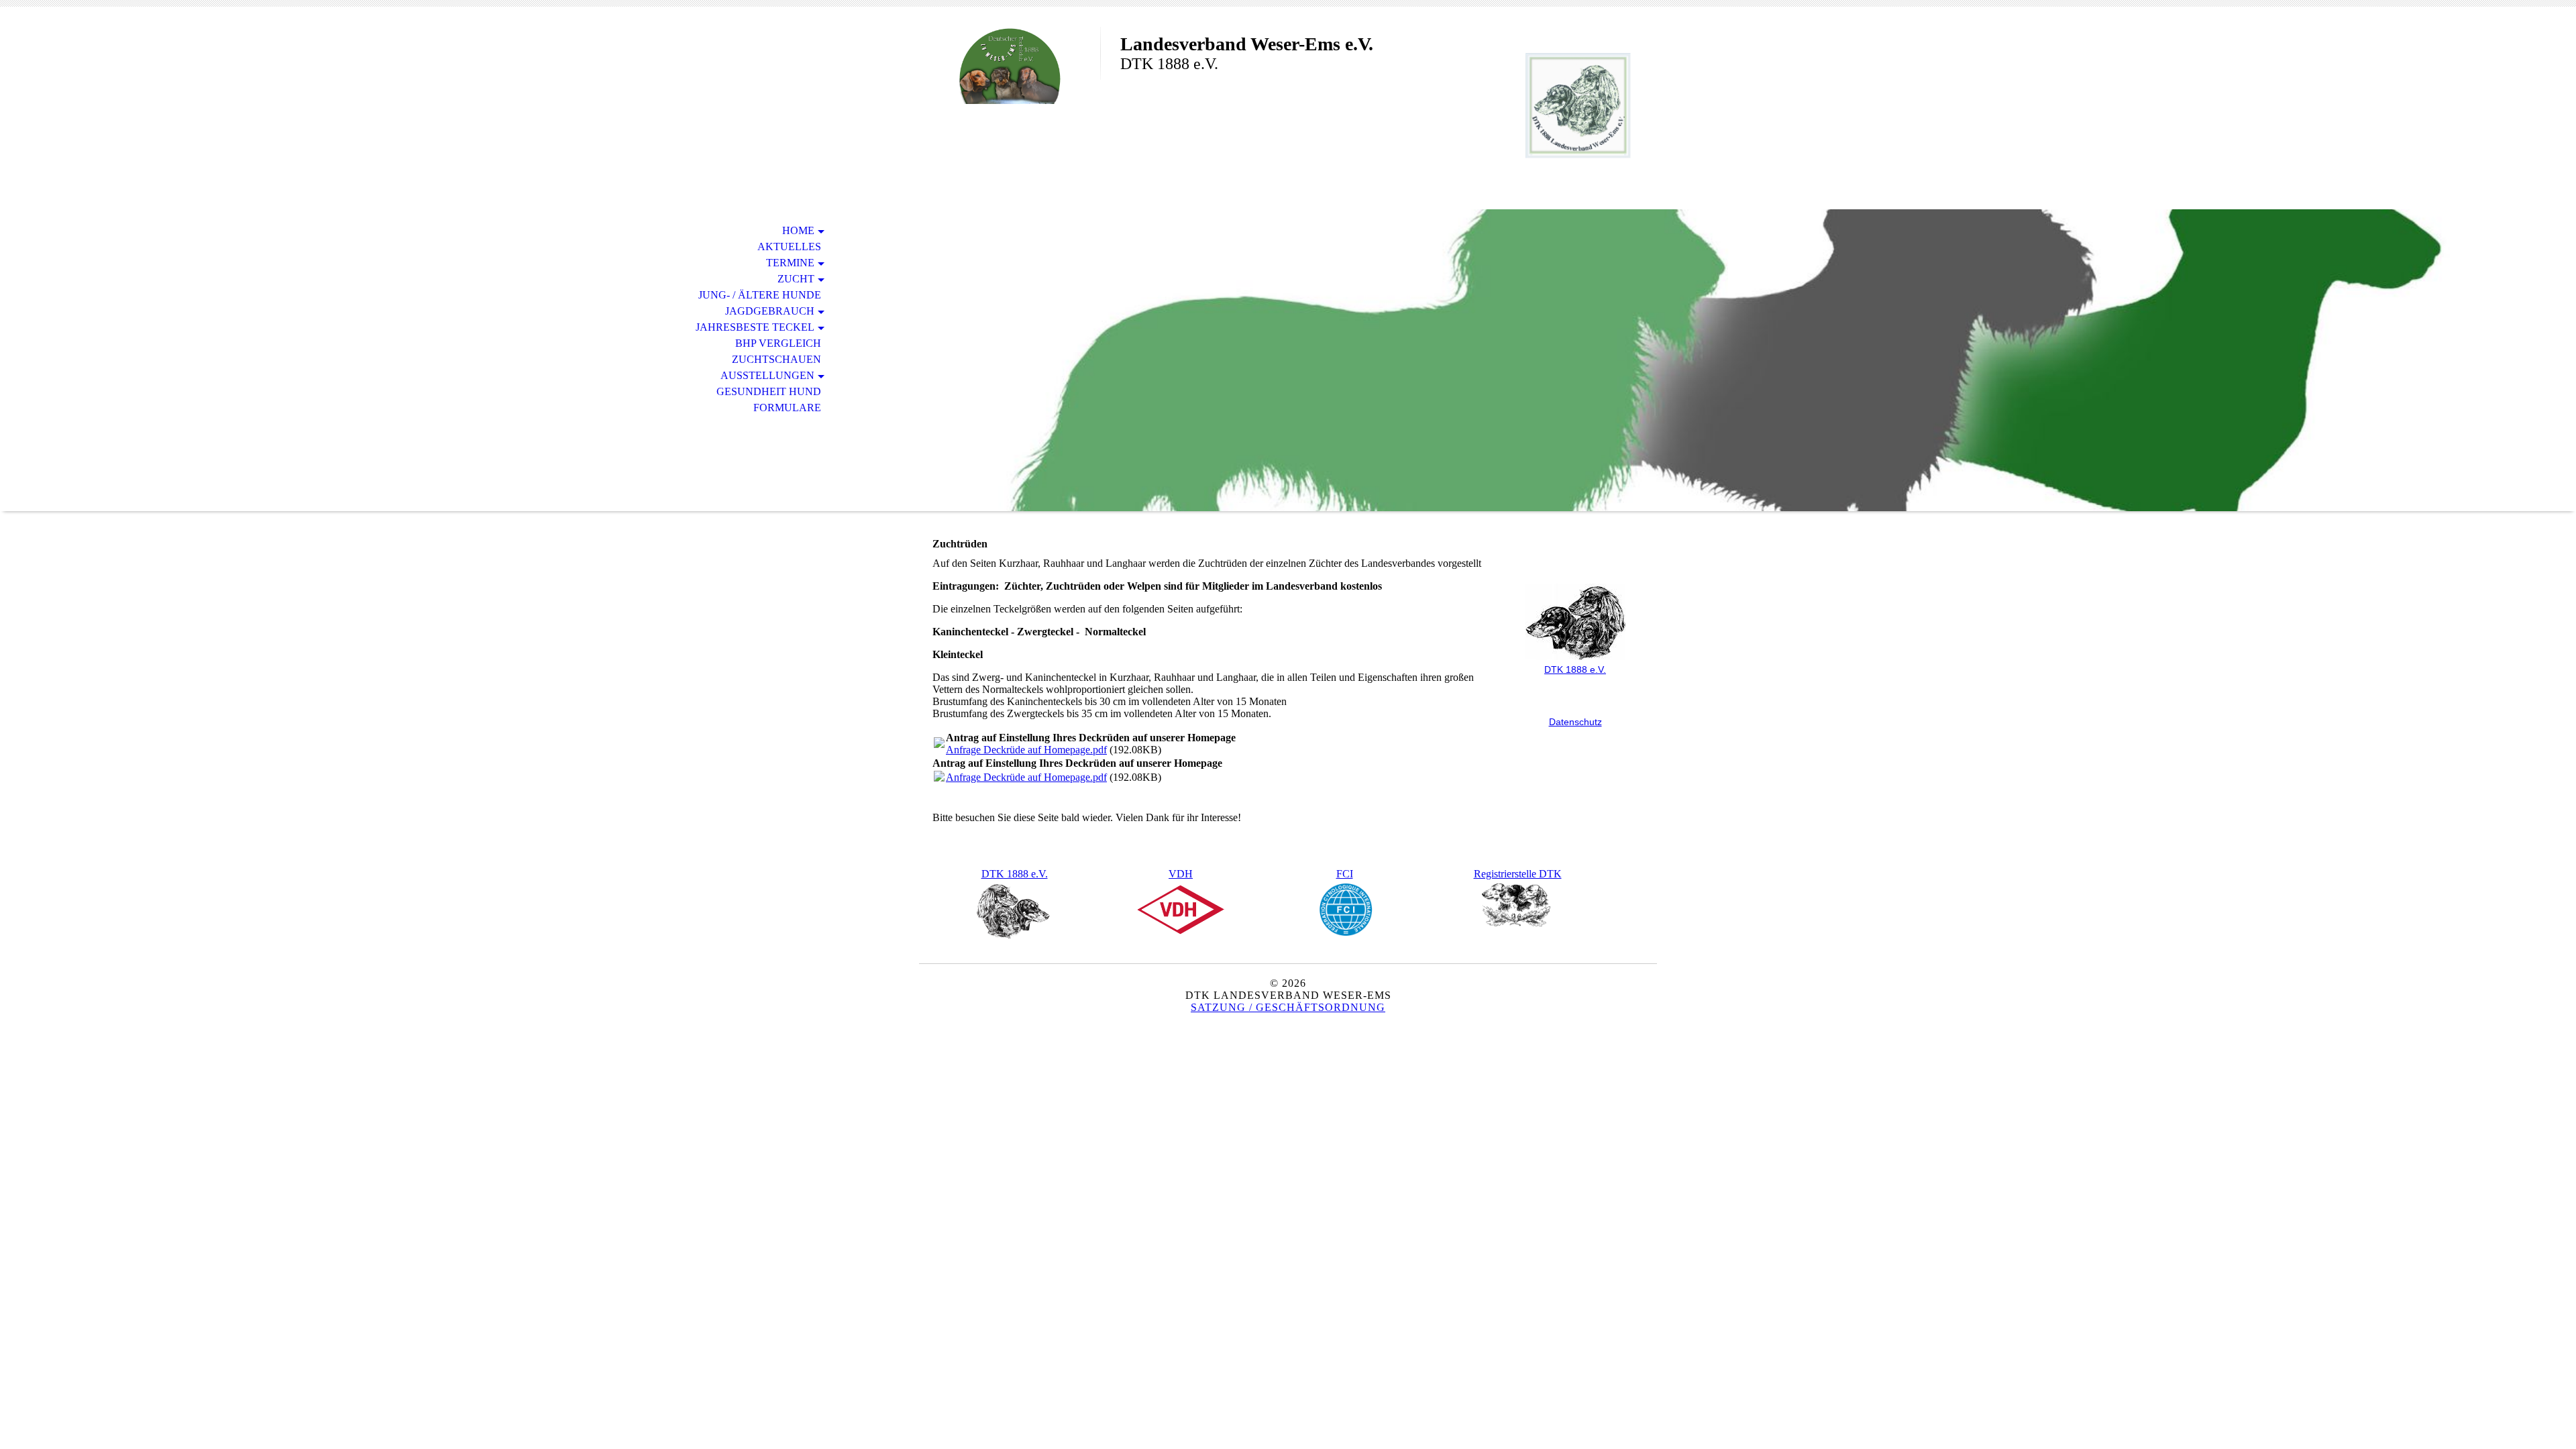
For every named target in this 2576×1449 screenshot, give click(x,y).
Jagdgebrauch (770, 311)
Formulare (787, 408)
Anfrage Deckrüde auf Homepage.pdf (1026, 750)
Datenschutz (1575, 722)
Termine (790, 263)
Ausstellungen (767, 375)
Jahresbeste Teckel (755, 327)
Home (798, 230)
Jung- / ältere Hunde (760, 295)
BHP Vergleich (778, 343)
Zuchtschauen (776, 359)
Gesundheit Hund (769, 391)
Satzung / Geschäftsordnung (1288, 1007)
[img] (1010, 65)
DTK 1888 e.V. (1015, 874)
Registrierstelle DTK (1518, 874)
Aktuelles (789, 247)
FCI (1345, 874)
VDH (1181, 874)
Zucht (796, 279)
